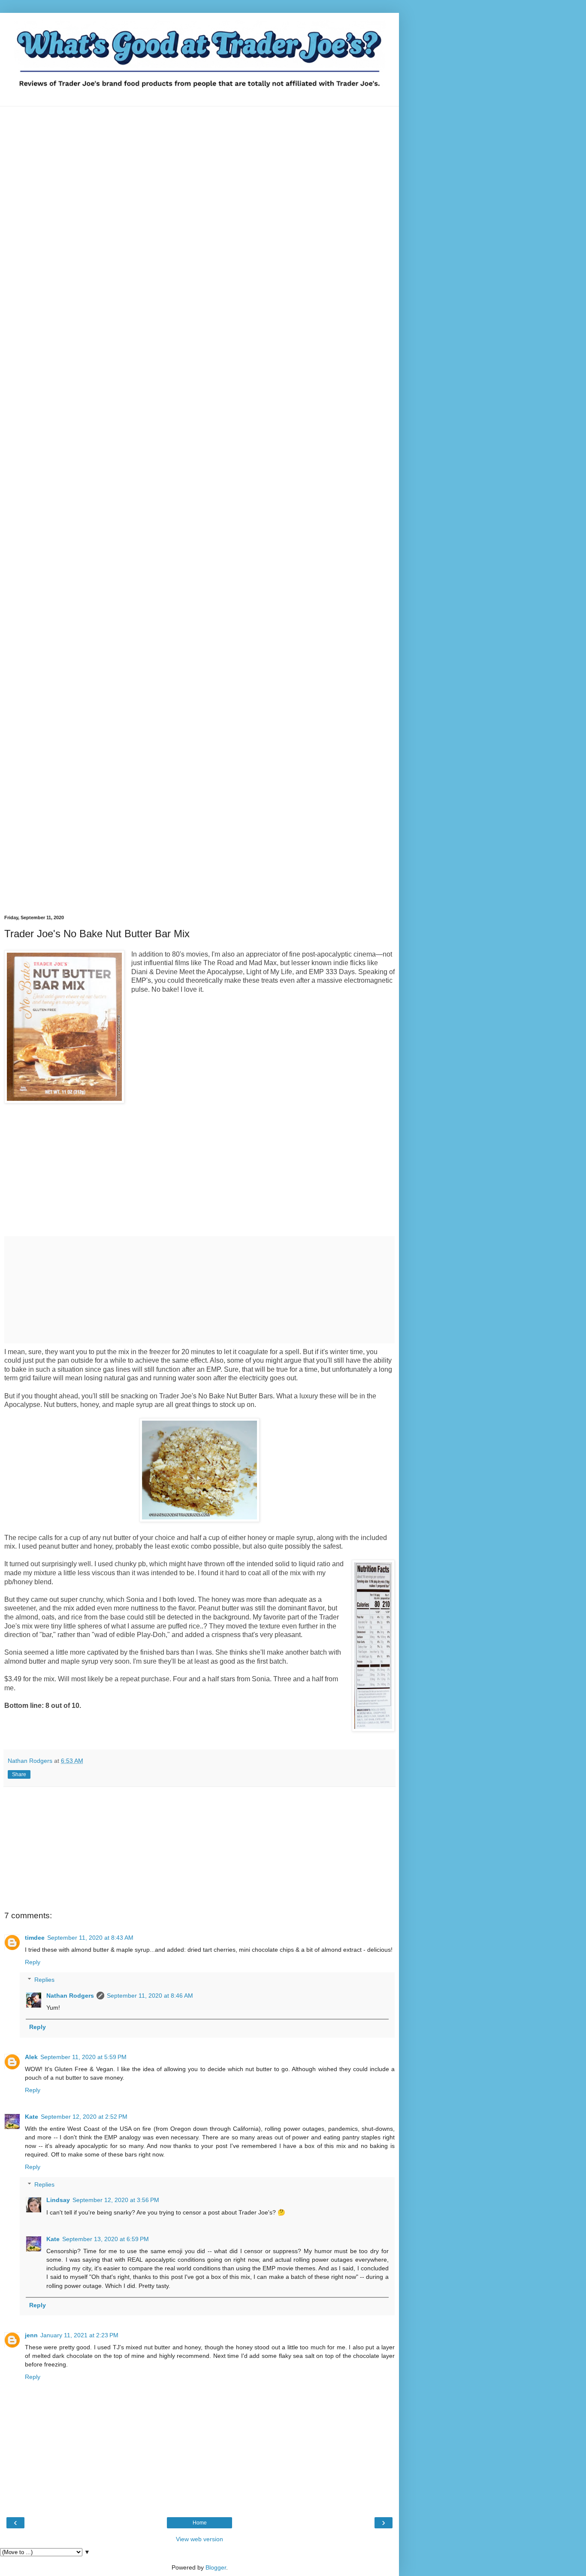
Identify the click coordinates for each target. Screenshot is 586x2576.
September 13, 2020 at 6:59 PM (106, 2239)
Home (200, 2523)
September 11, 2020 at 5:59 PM (83, 2057)
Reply (33, 1962)
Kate (32, 2117)
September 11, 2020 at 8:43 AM (90, 1938)
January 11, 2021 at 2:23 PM (79, 2335)
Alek (31, 2057)
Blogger (216, 2567)
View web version (199, 2539)
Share (19, 1774)
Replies (44, 1980)
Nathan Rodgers (70, 1996)
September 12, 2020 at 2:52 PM (84, 2117)
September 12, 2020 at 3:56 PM (116, 2200)
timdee (35, 1938)
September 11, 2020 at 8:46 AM (150, 1996)
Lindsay (58, 2200)
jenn (31, 2335)
